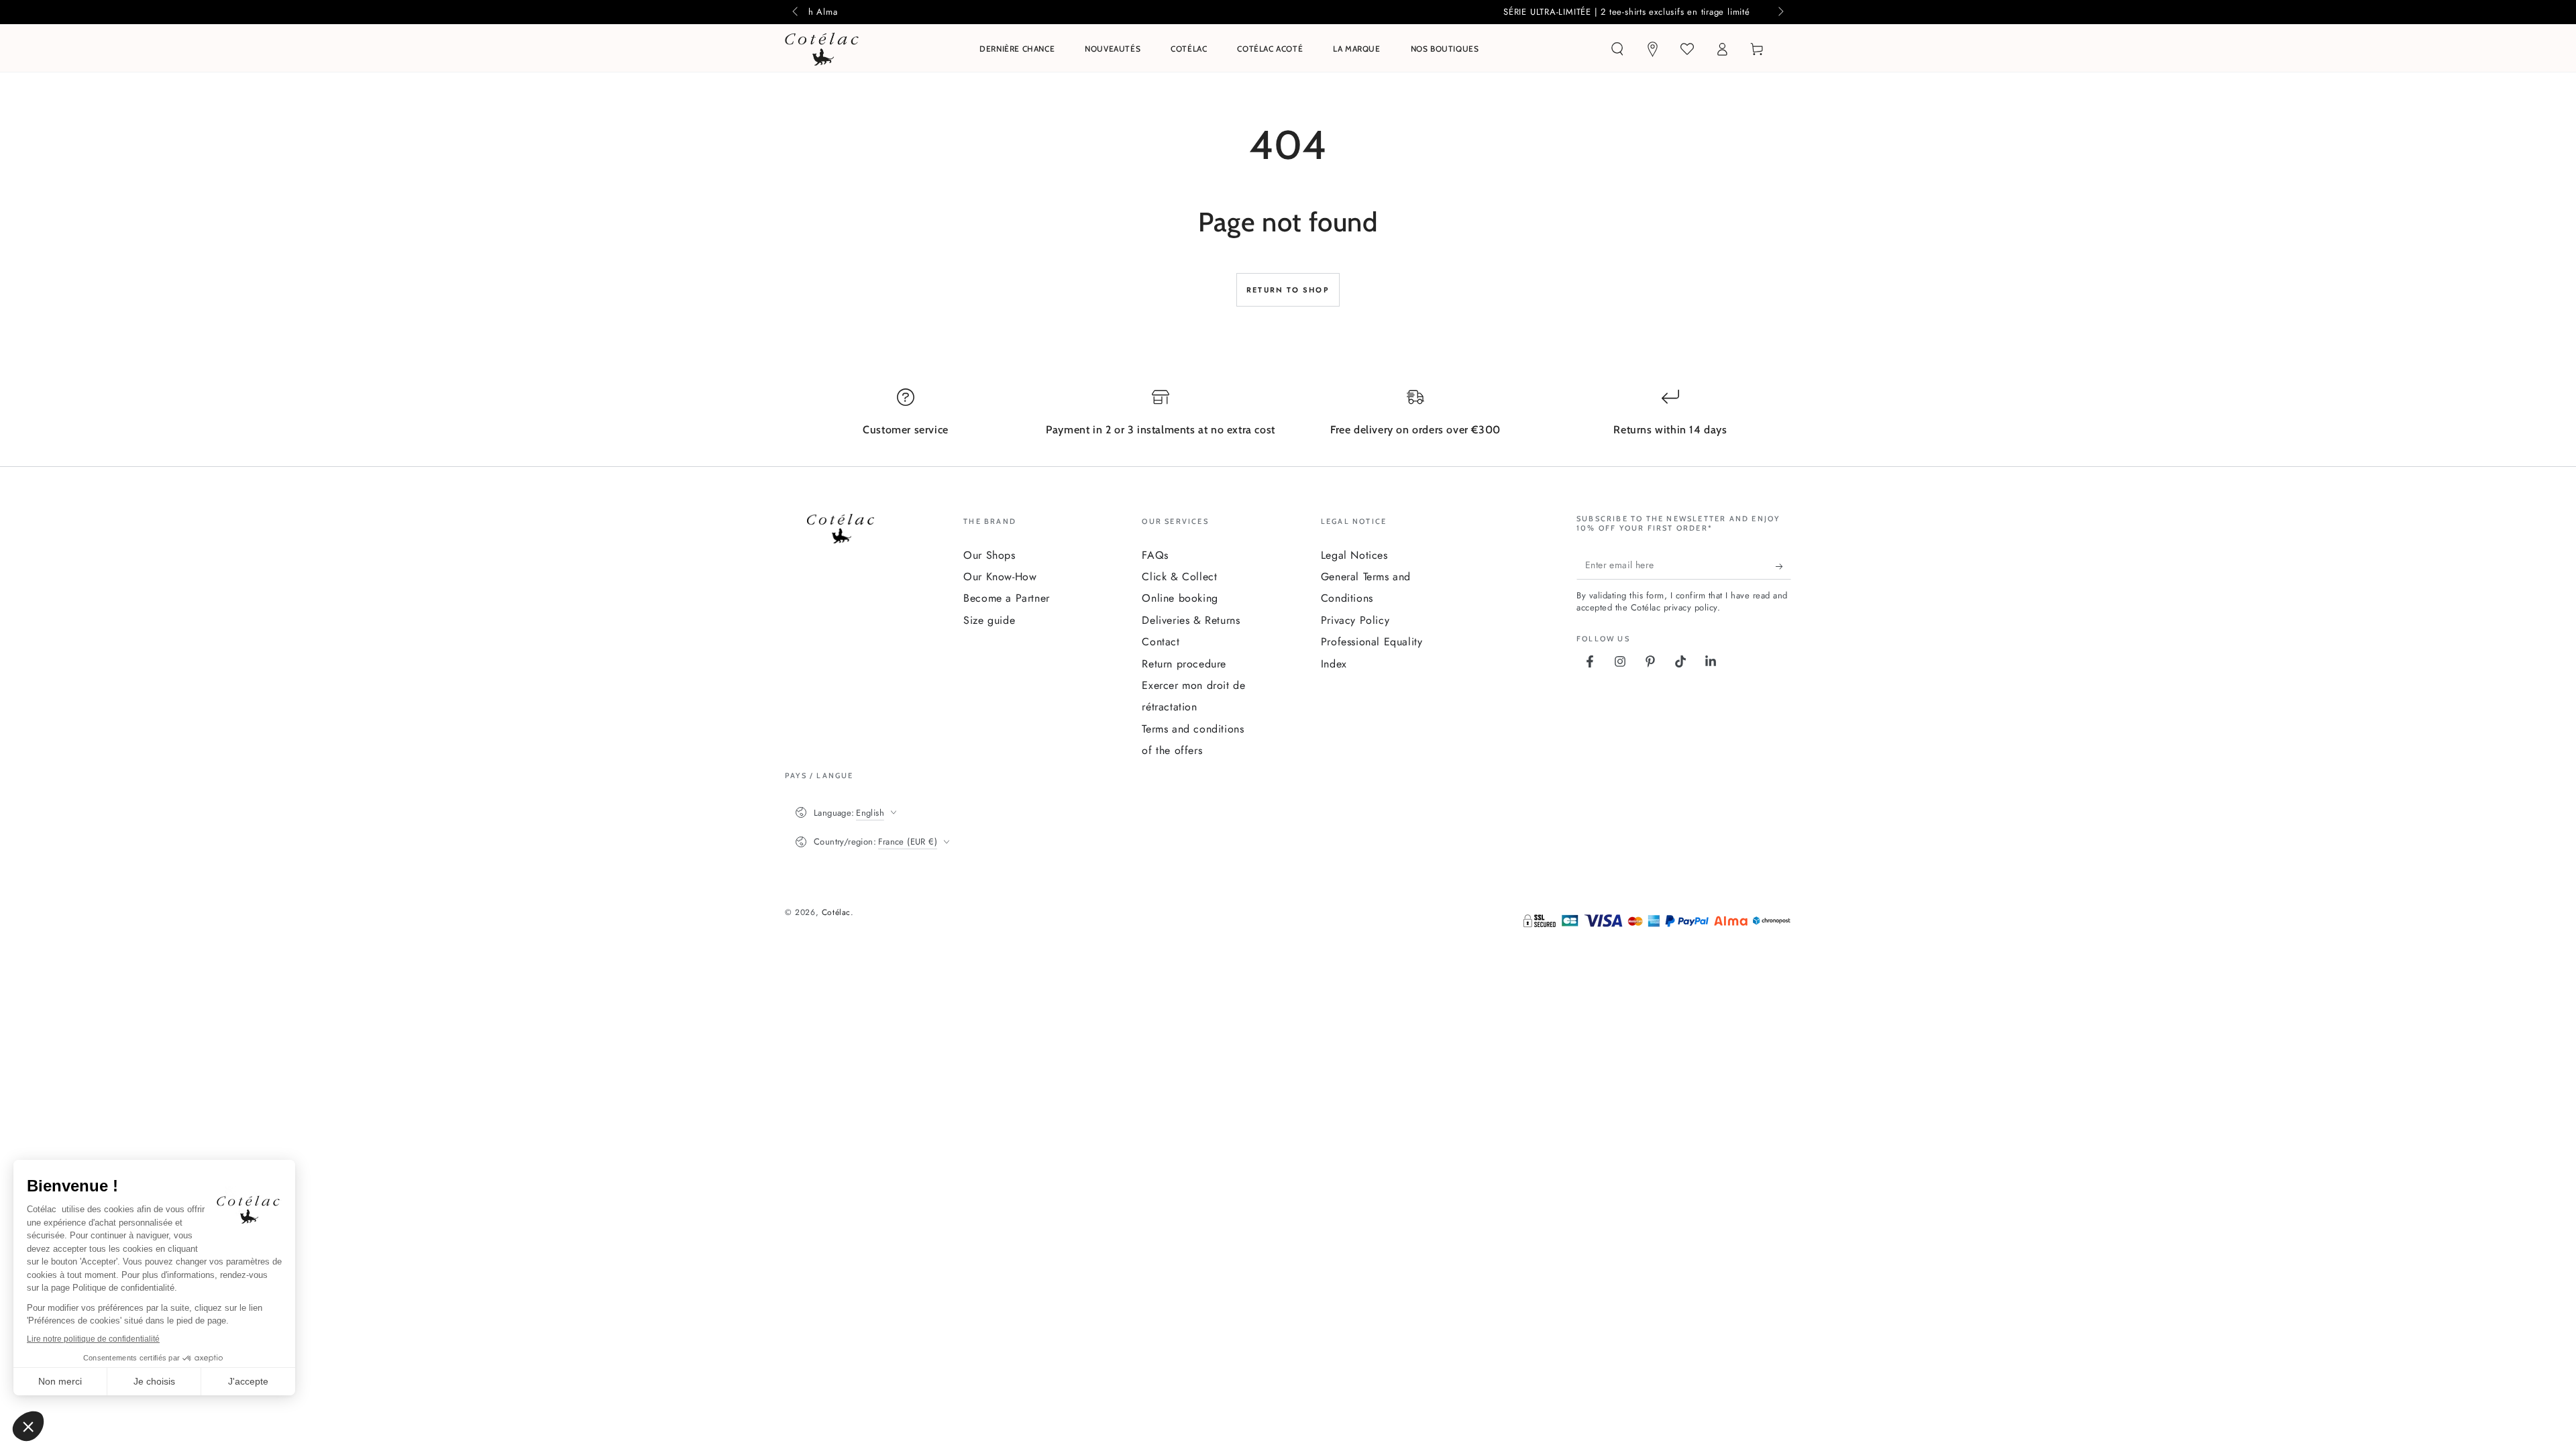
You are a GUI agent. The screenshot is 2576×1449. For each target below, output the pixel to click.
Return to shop (1288, 290)
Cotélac (836, 912)
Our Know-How (1000, 577)
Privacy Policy (1355, 620)
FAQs (1155, 555)
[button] (1617, 49)
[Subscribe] (1783, 566)
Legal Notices (1354, 555)
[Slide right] (1780, 12)
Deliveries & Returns (1191, 620)
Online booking (1180, 598)
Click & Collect (1179, 577)
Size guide (989, 620)
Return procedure (1184, 664)
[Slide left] (796, 12)
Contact (1161, 642)
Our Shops (989, 555)
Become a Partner (1007, 598)
